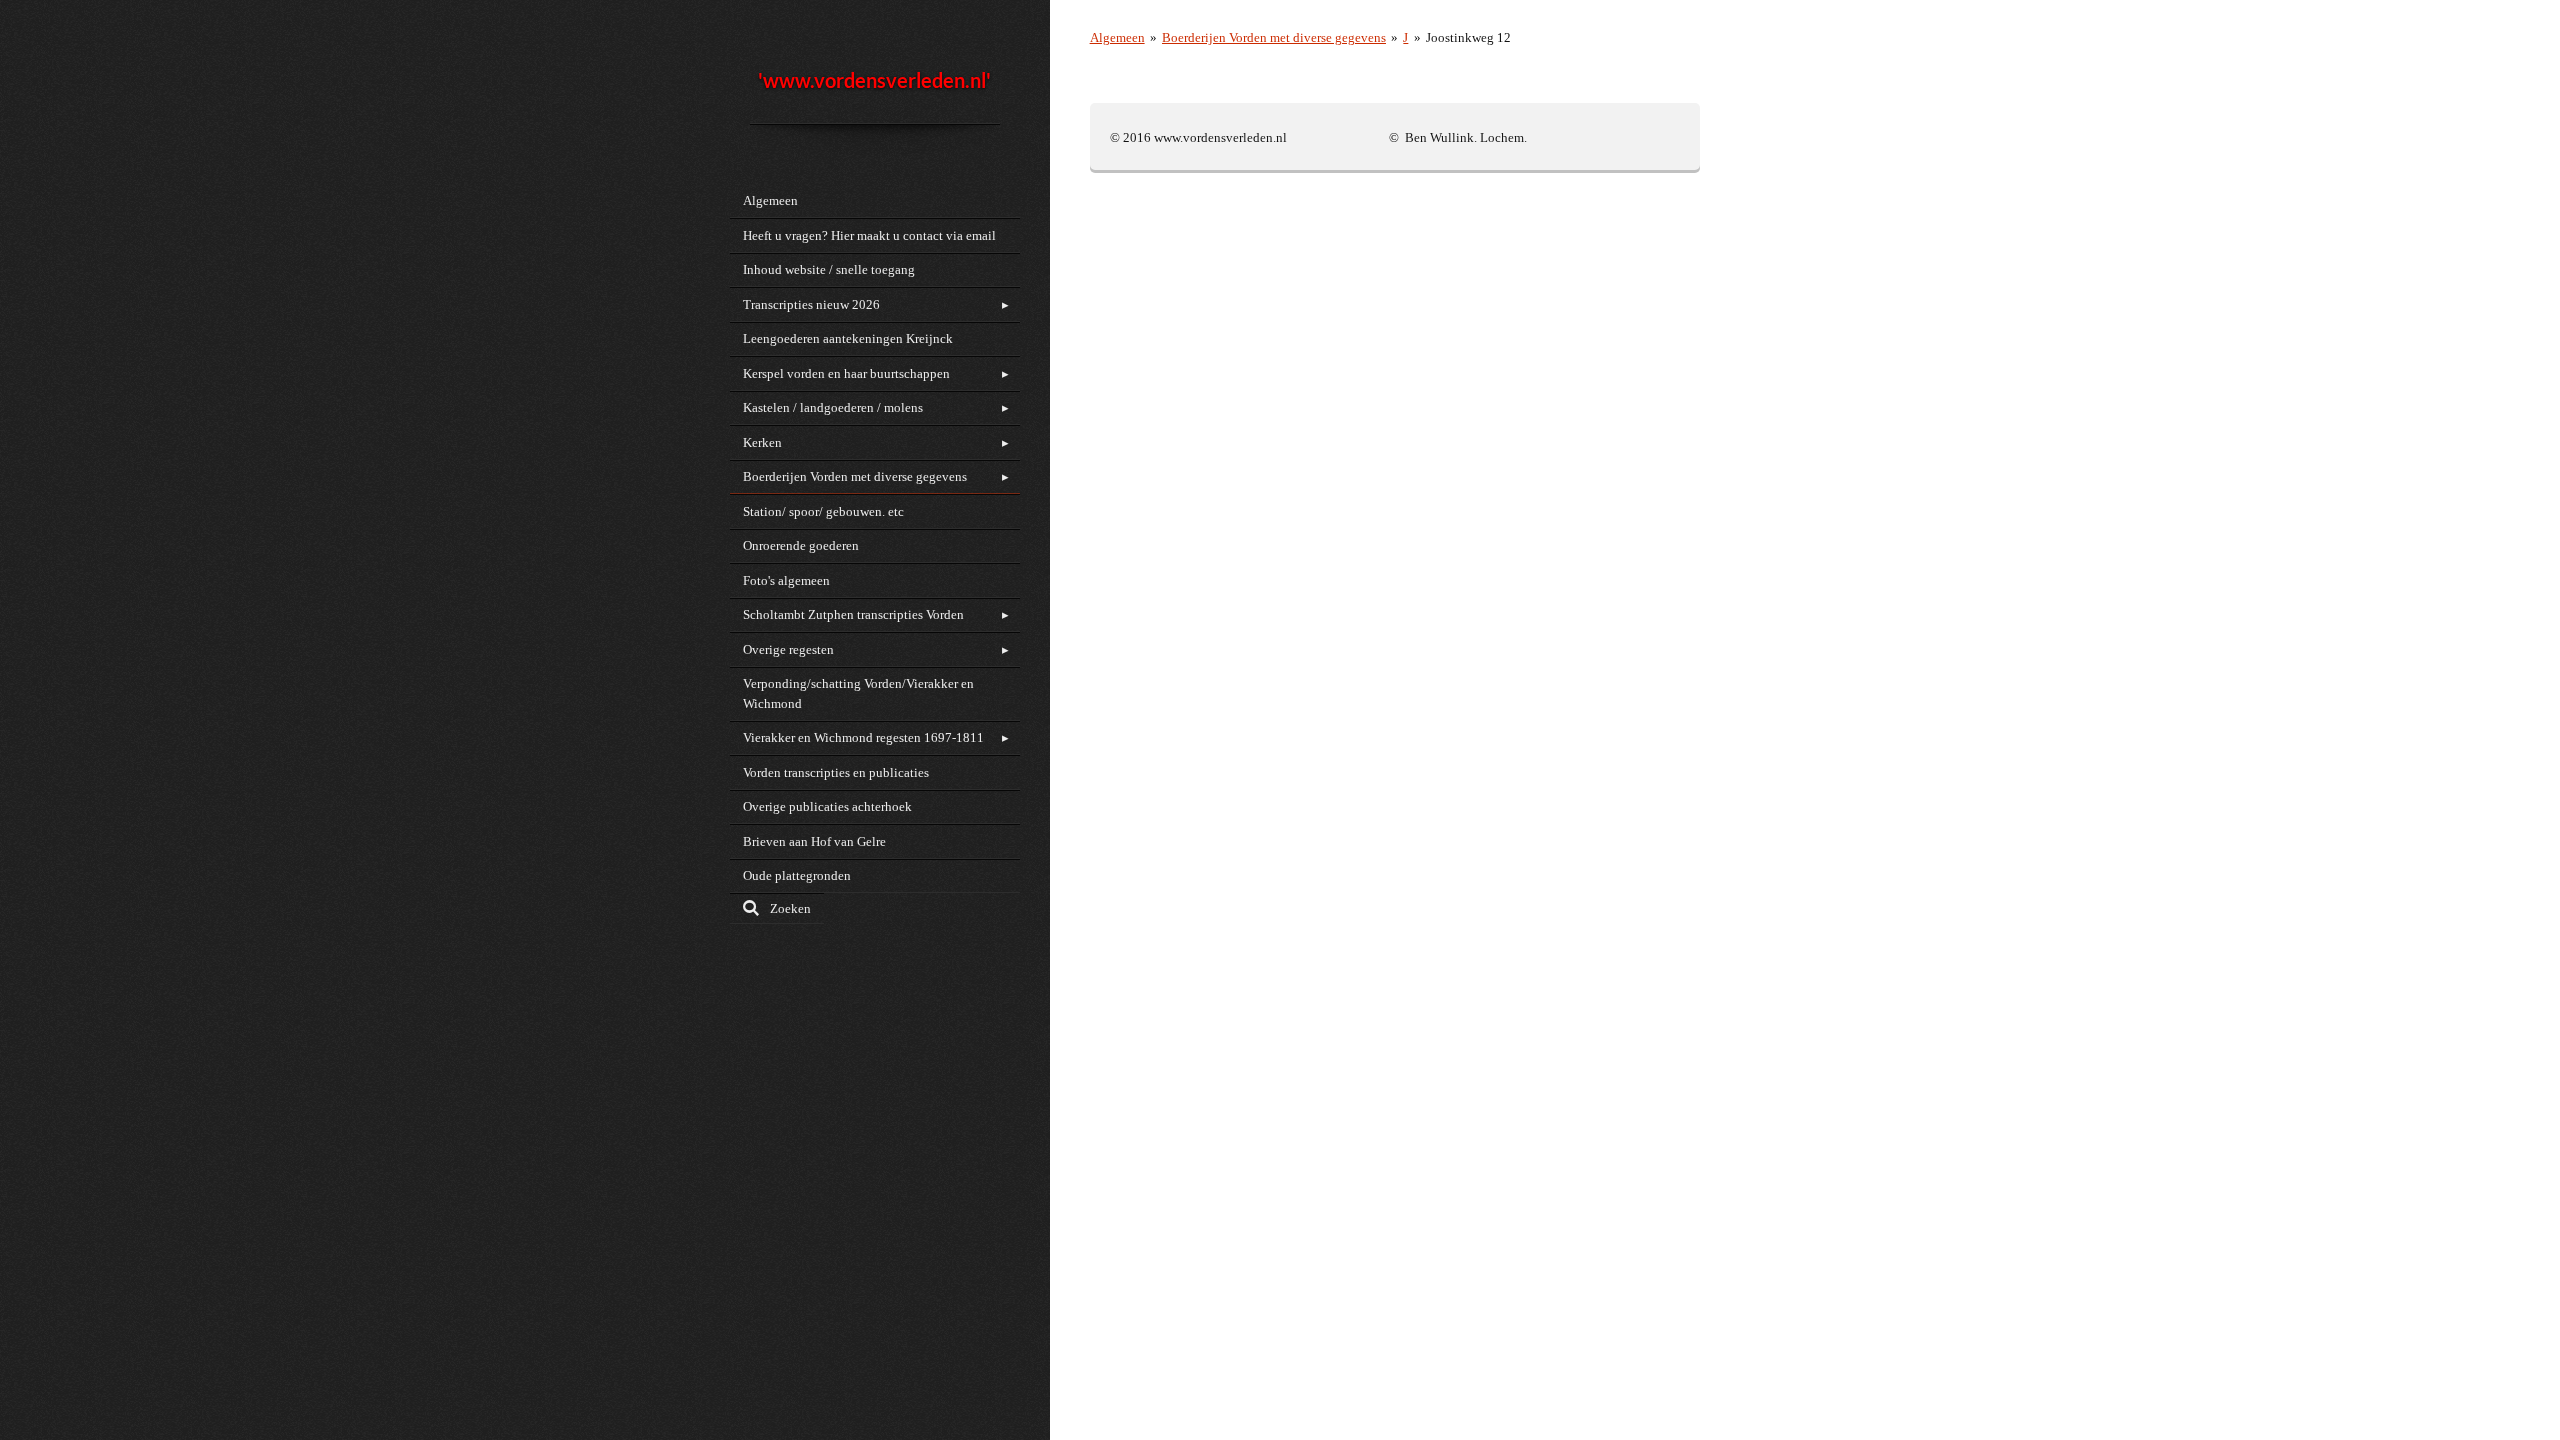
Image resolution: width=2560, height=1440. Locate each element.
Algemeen (1117, 37)
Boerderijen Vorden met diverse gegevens (1274, 37)
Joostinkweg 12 (1468, 37)
